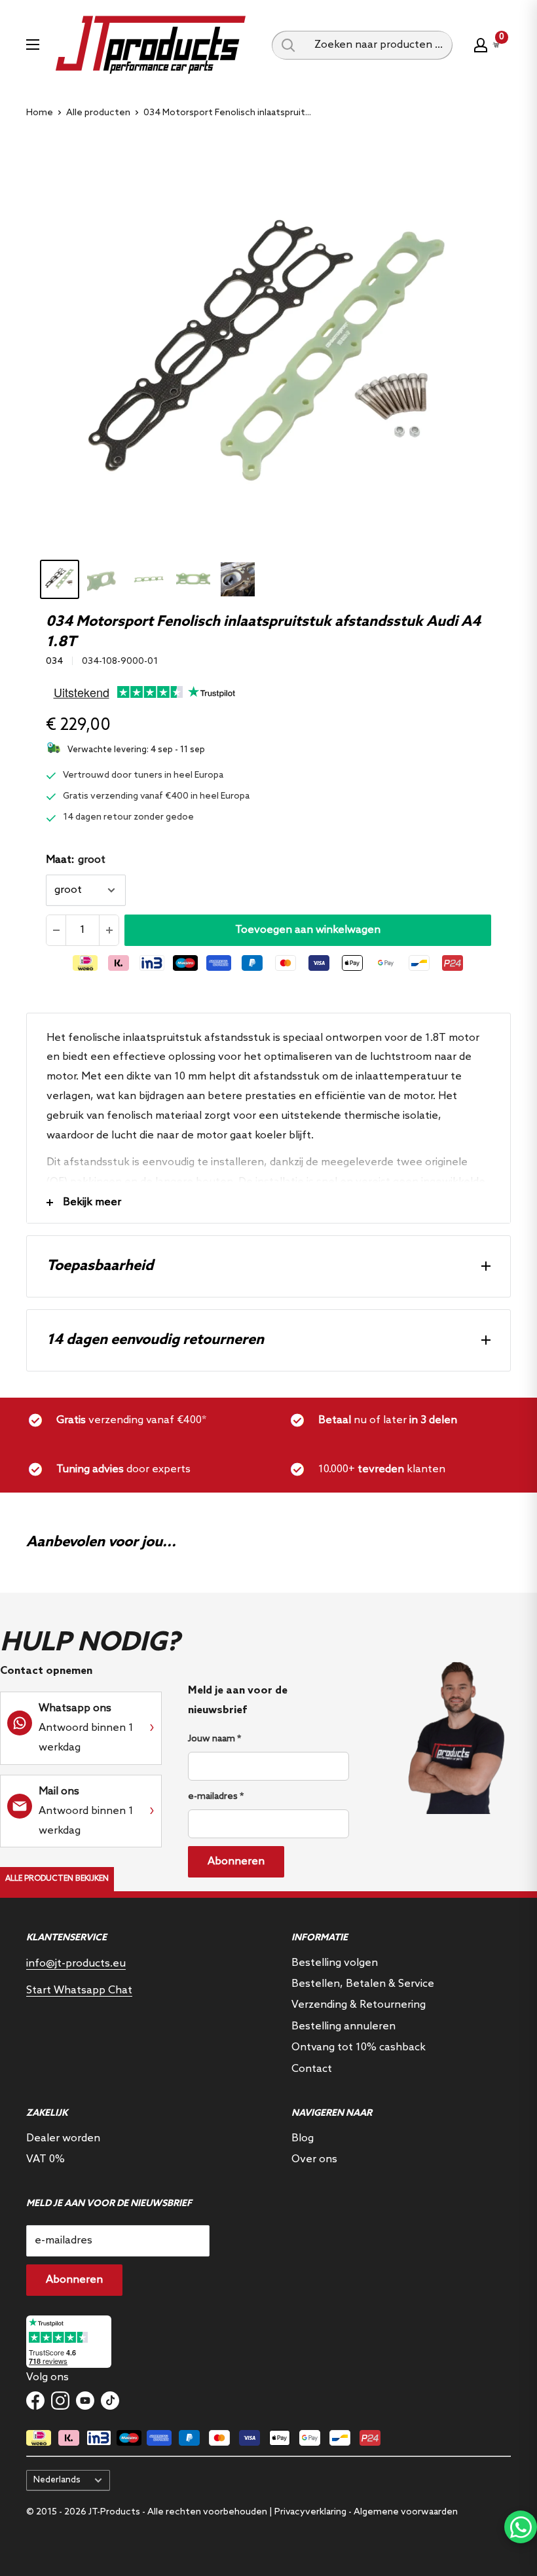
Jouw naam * (214, 1739)
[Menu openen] (33, 45)
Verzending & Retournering (359, 2005)
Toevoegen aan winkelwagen (308, 930)
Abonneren (236, 1861)
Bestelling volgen (335, 1963)
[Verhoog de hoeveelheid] (109, 930)
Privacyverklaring (310, 2512)
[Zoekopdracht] (288, 45)
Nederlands (57, 2480)
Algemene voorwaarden (406, 2512)
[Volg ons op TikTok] (110, 2401)
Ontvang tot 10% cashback (359, 2047)
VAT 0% (46, 2159)
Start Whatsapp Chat (79, 1990)
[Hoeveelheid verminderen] (56, 930)
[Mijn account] (481, 45)
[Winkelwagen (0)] (496, 45)
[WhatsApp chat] (521, 2527)
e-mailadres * (216, 1797)
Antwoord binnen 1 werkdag (86, 1728)
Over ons (314, 2159)
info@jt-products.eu (76, 1964)
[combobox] (379, 45)
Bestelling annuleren (343, 2026)
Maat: (76, 860)
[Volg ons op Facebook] (35, 2401)
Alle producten (98, 113)
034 (54, 662)
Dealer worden (63, 2138)
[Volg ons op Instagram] (60, 2401)
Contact (312, 2069)
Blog (303, 2138)
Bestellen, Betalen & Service (363, 1984)
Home (40, 113)
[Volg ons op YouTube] (85, 2401)
